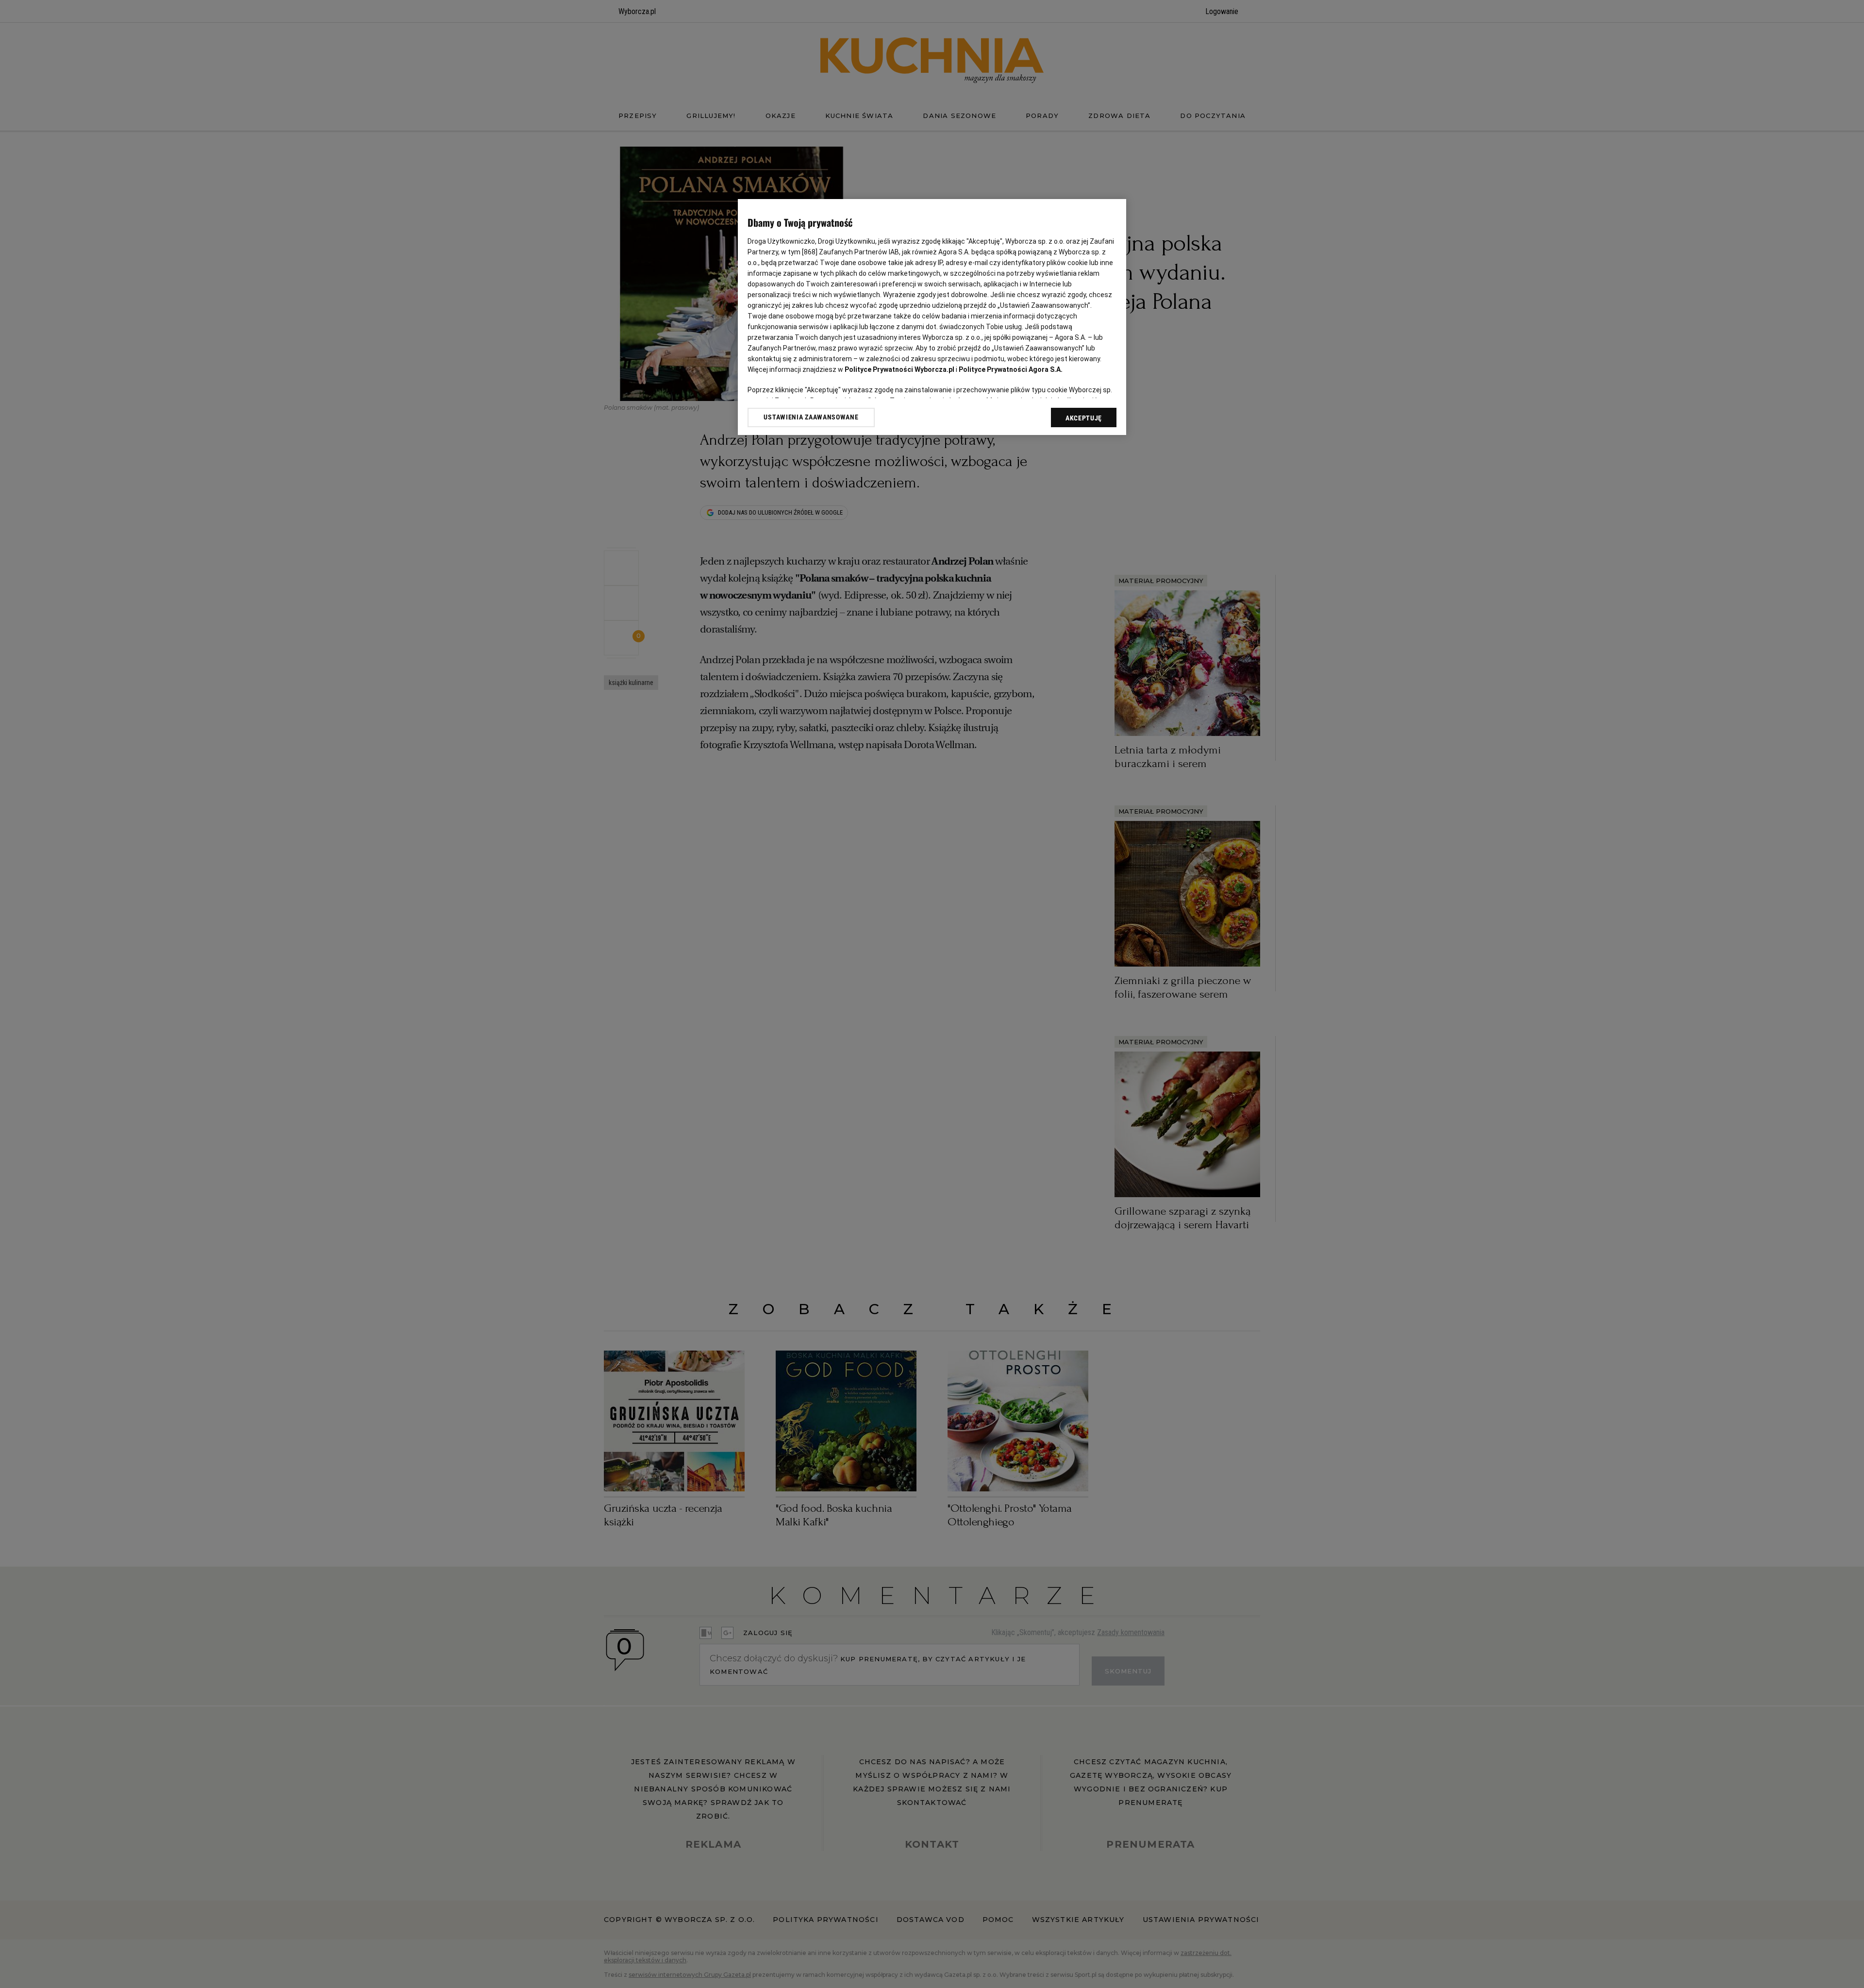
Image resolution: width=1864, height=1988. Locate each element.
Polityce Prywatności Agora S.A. (1011, 369)
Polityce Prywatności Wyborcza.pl (899, 369)
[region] (932, 317)
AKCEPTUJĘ (1084, 418)
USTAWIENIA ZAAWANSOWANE (811, 417)
